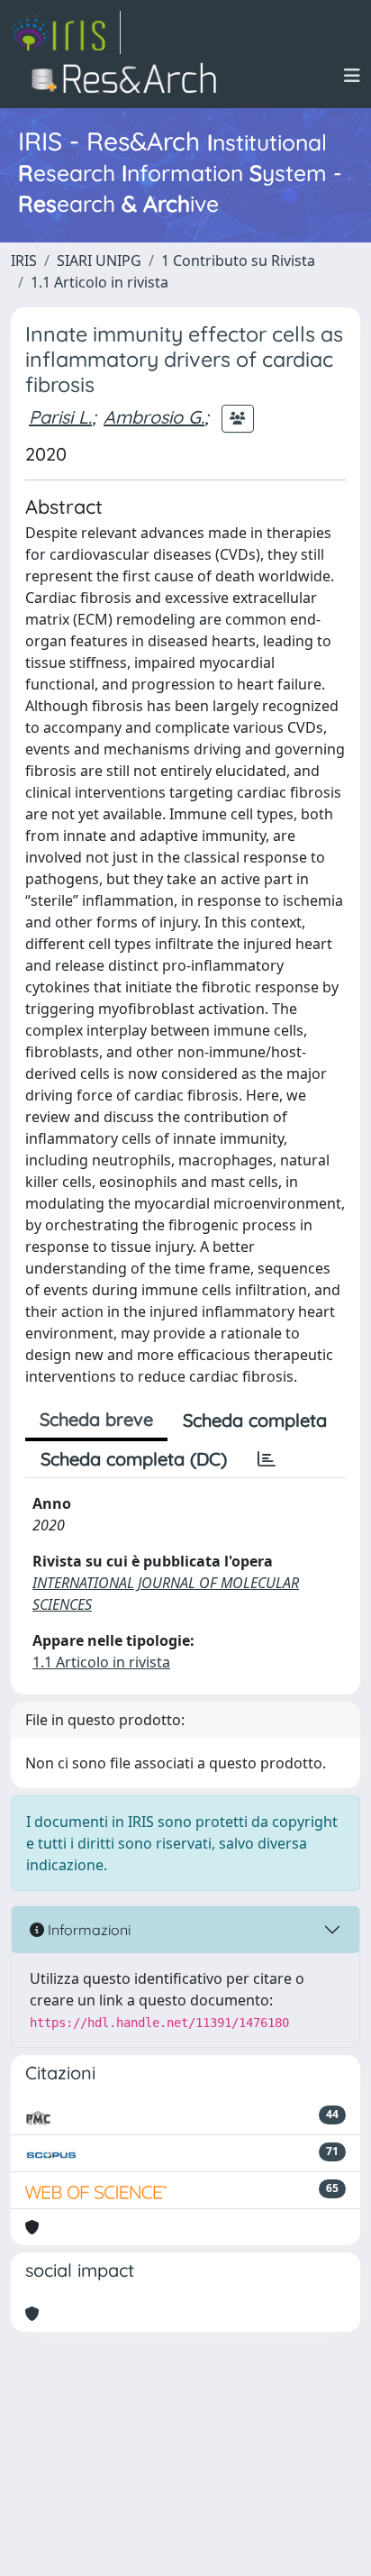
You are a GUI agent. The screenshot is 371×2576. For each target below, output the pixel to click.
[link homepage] (66, 32)
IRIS (24, 260)
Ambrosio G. (154, 417)
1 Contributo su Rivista (238, 260)
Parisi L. (60, 417)
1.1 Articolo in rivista (100, 282)
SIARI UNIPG (99, 260)
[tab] (267, 1459)
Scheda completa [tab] (255, 1420)
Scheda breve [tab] (96, 1419)
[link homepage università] (129, 76)
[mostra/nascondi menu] (352, 76)
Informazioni (87, 1930)
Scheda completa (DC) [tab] (134, 1459)
